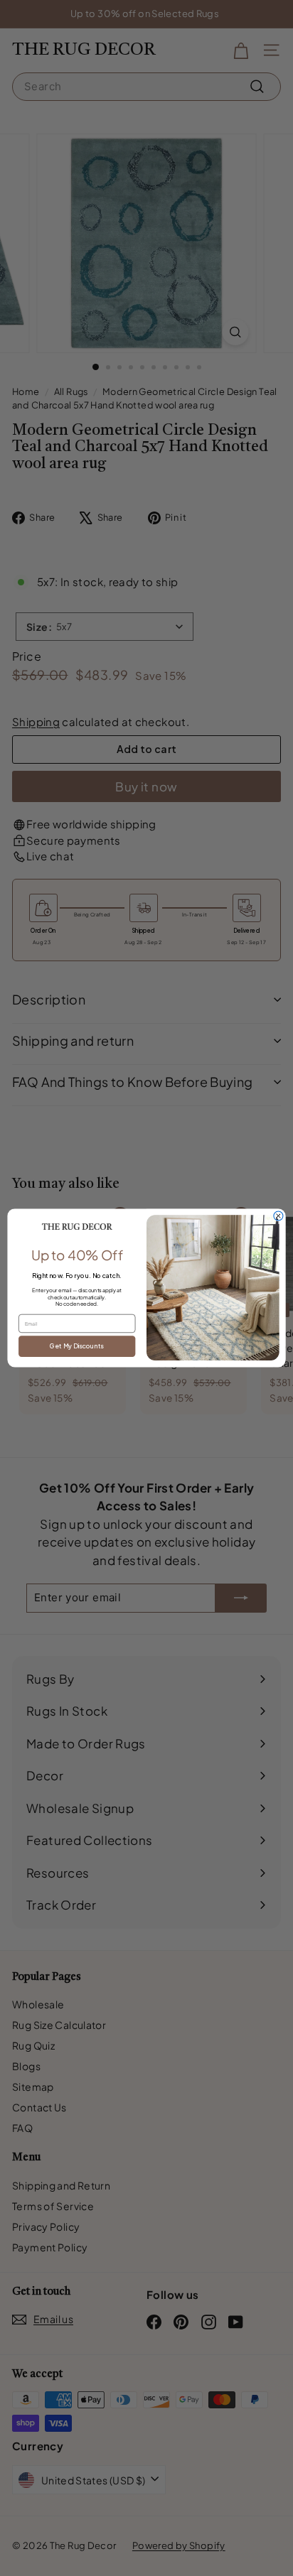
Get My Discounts (77, 1346)
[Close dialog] (278, 1216)
